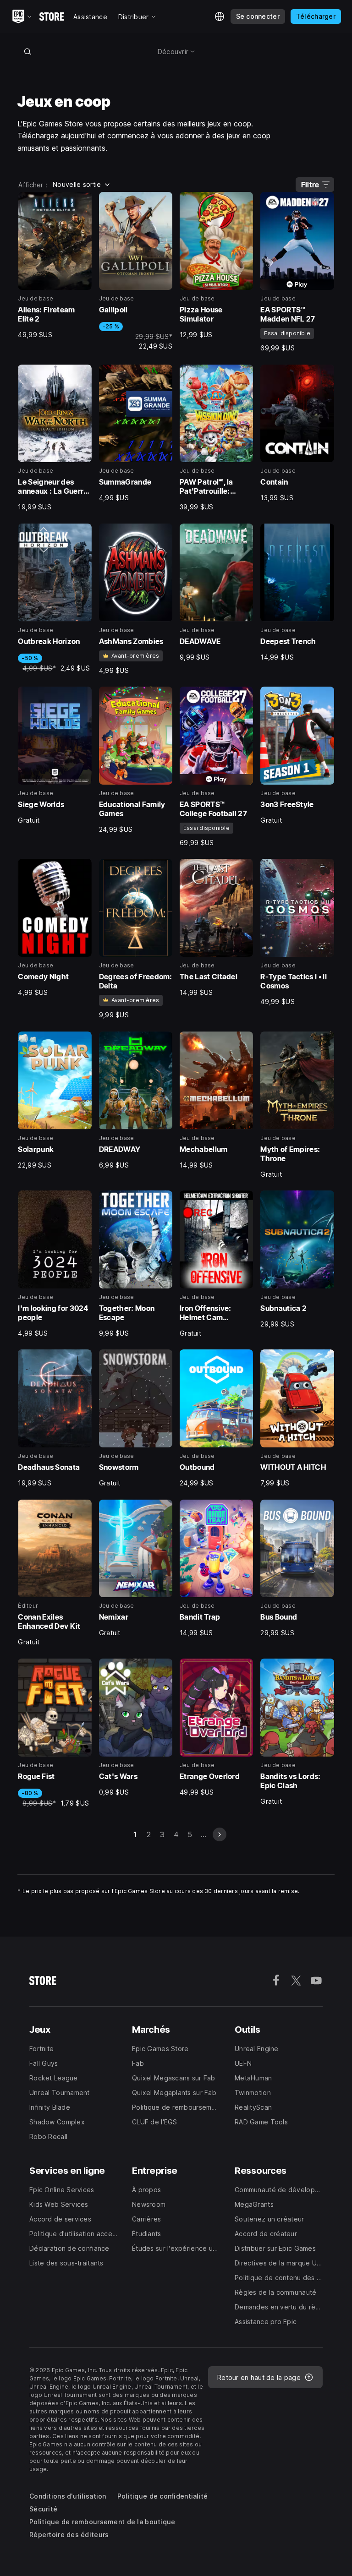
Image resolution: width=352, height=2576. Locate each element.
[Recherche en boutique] (27, 51)
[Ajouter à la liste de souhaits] (82, 202)
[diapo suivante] (220, 1834)
